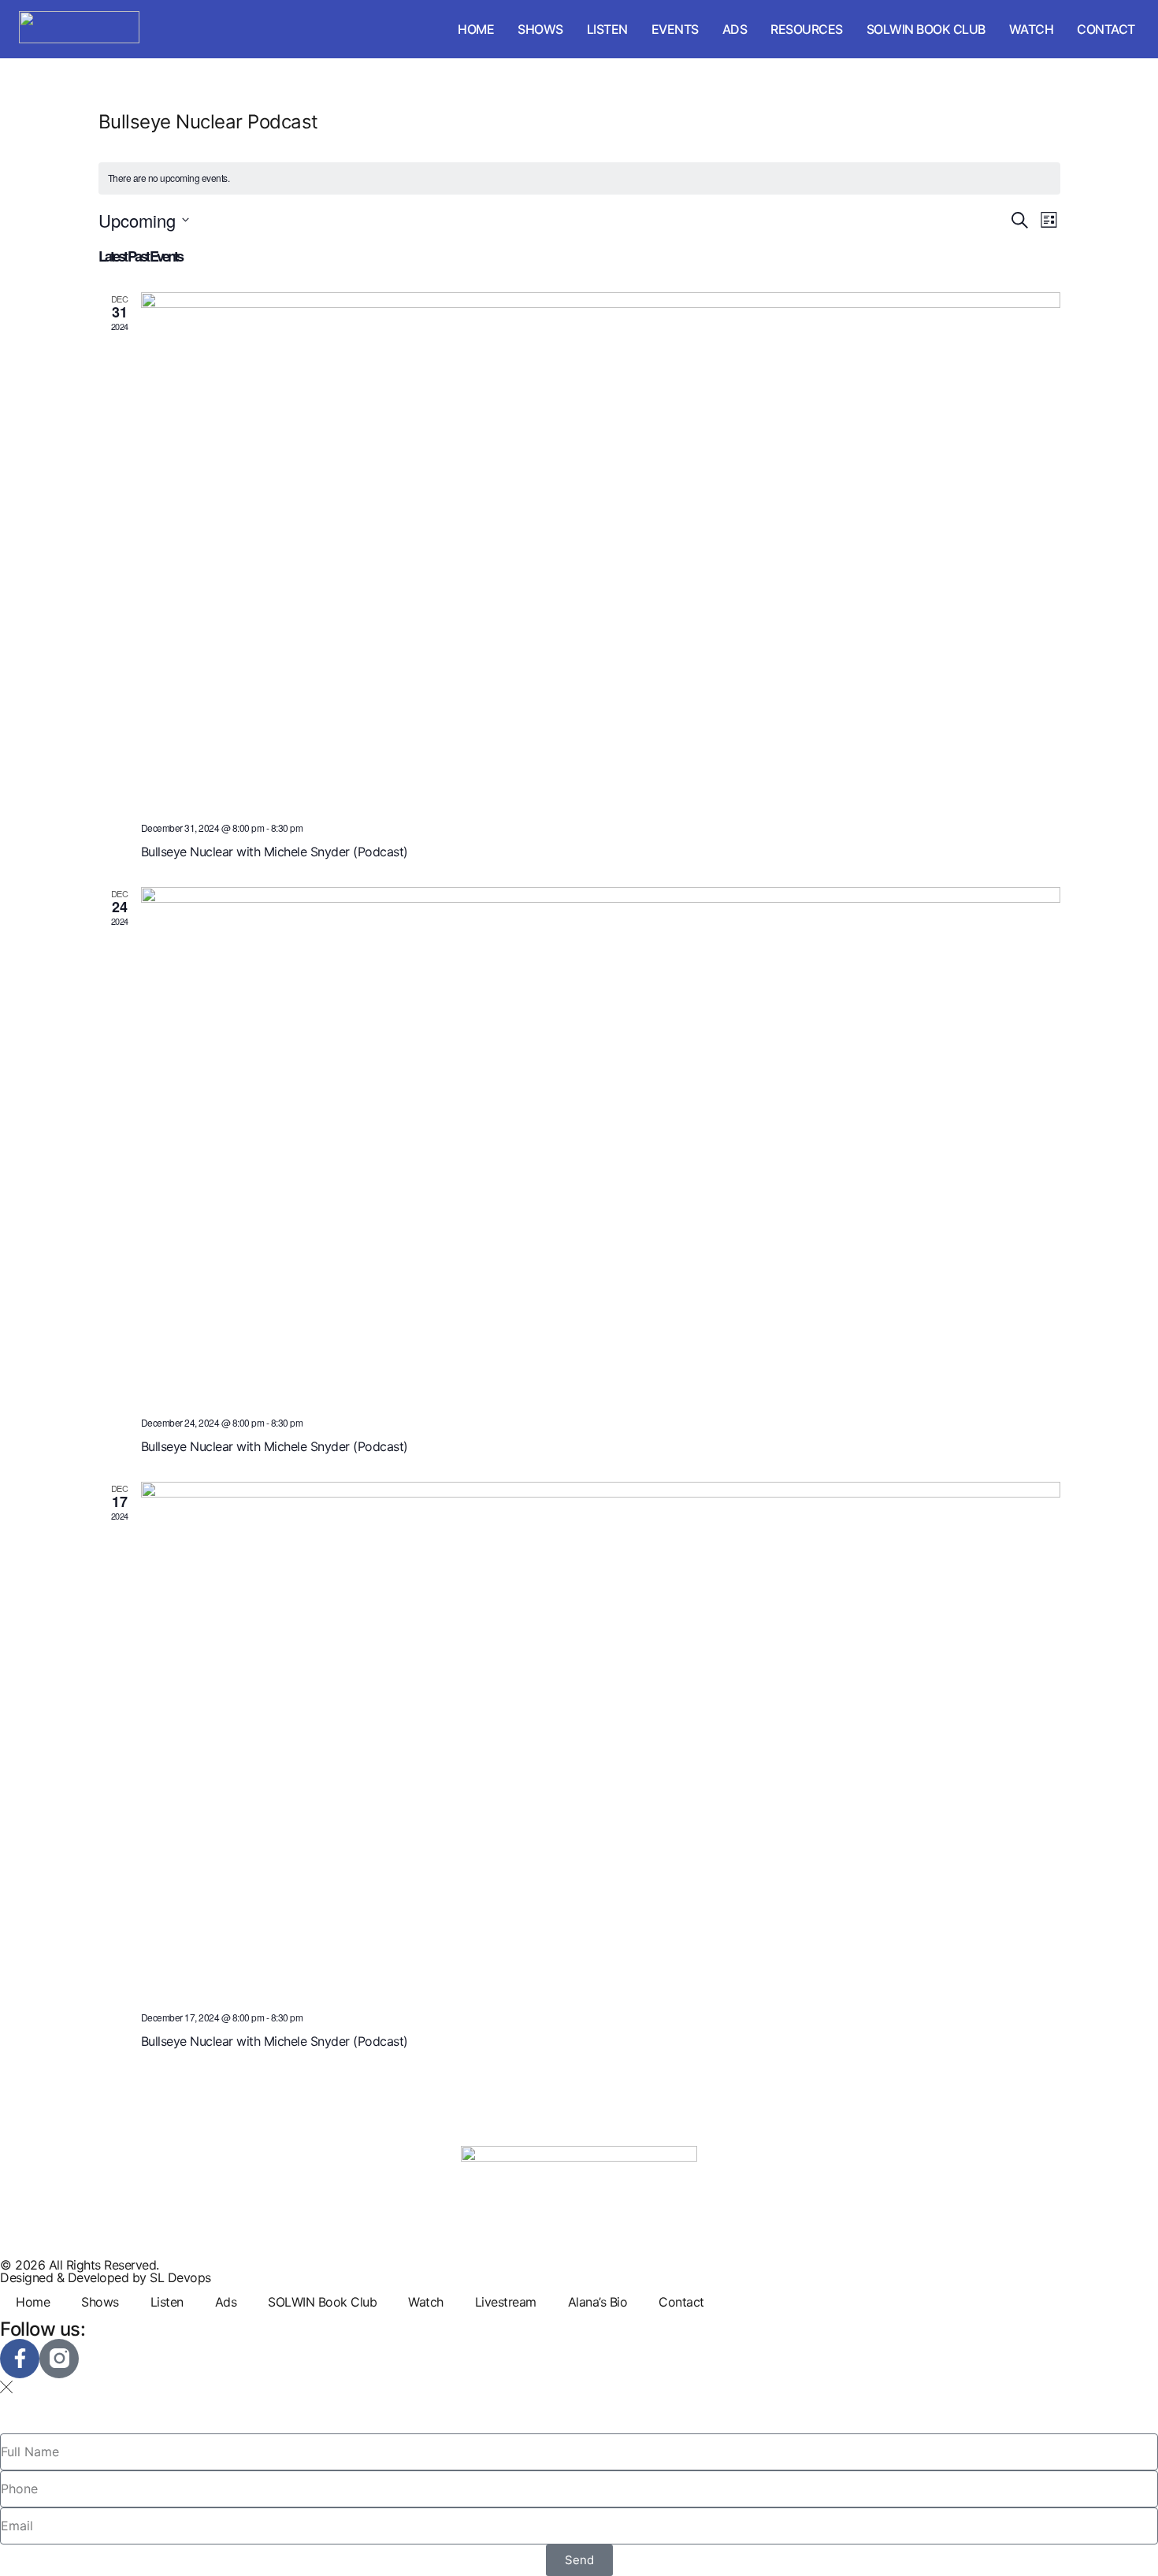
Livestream (506, 2302)
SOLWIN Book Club (926, 29)
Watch (1032, 29)
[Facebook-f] (20, 2359)
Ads (735, 29)
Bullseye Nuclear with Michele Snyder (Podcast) (275, 852)
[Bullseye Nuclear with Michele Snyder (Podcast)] (601, 551)
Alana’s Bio (598, 2302)
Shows (540, 29)
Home (476, 29)
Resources (807, 29)
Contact (1106, 29)
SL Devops (180, 2277)
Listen (607, 29)
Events (675, 29)
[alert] (579, 178)
